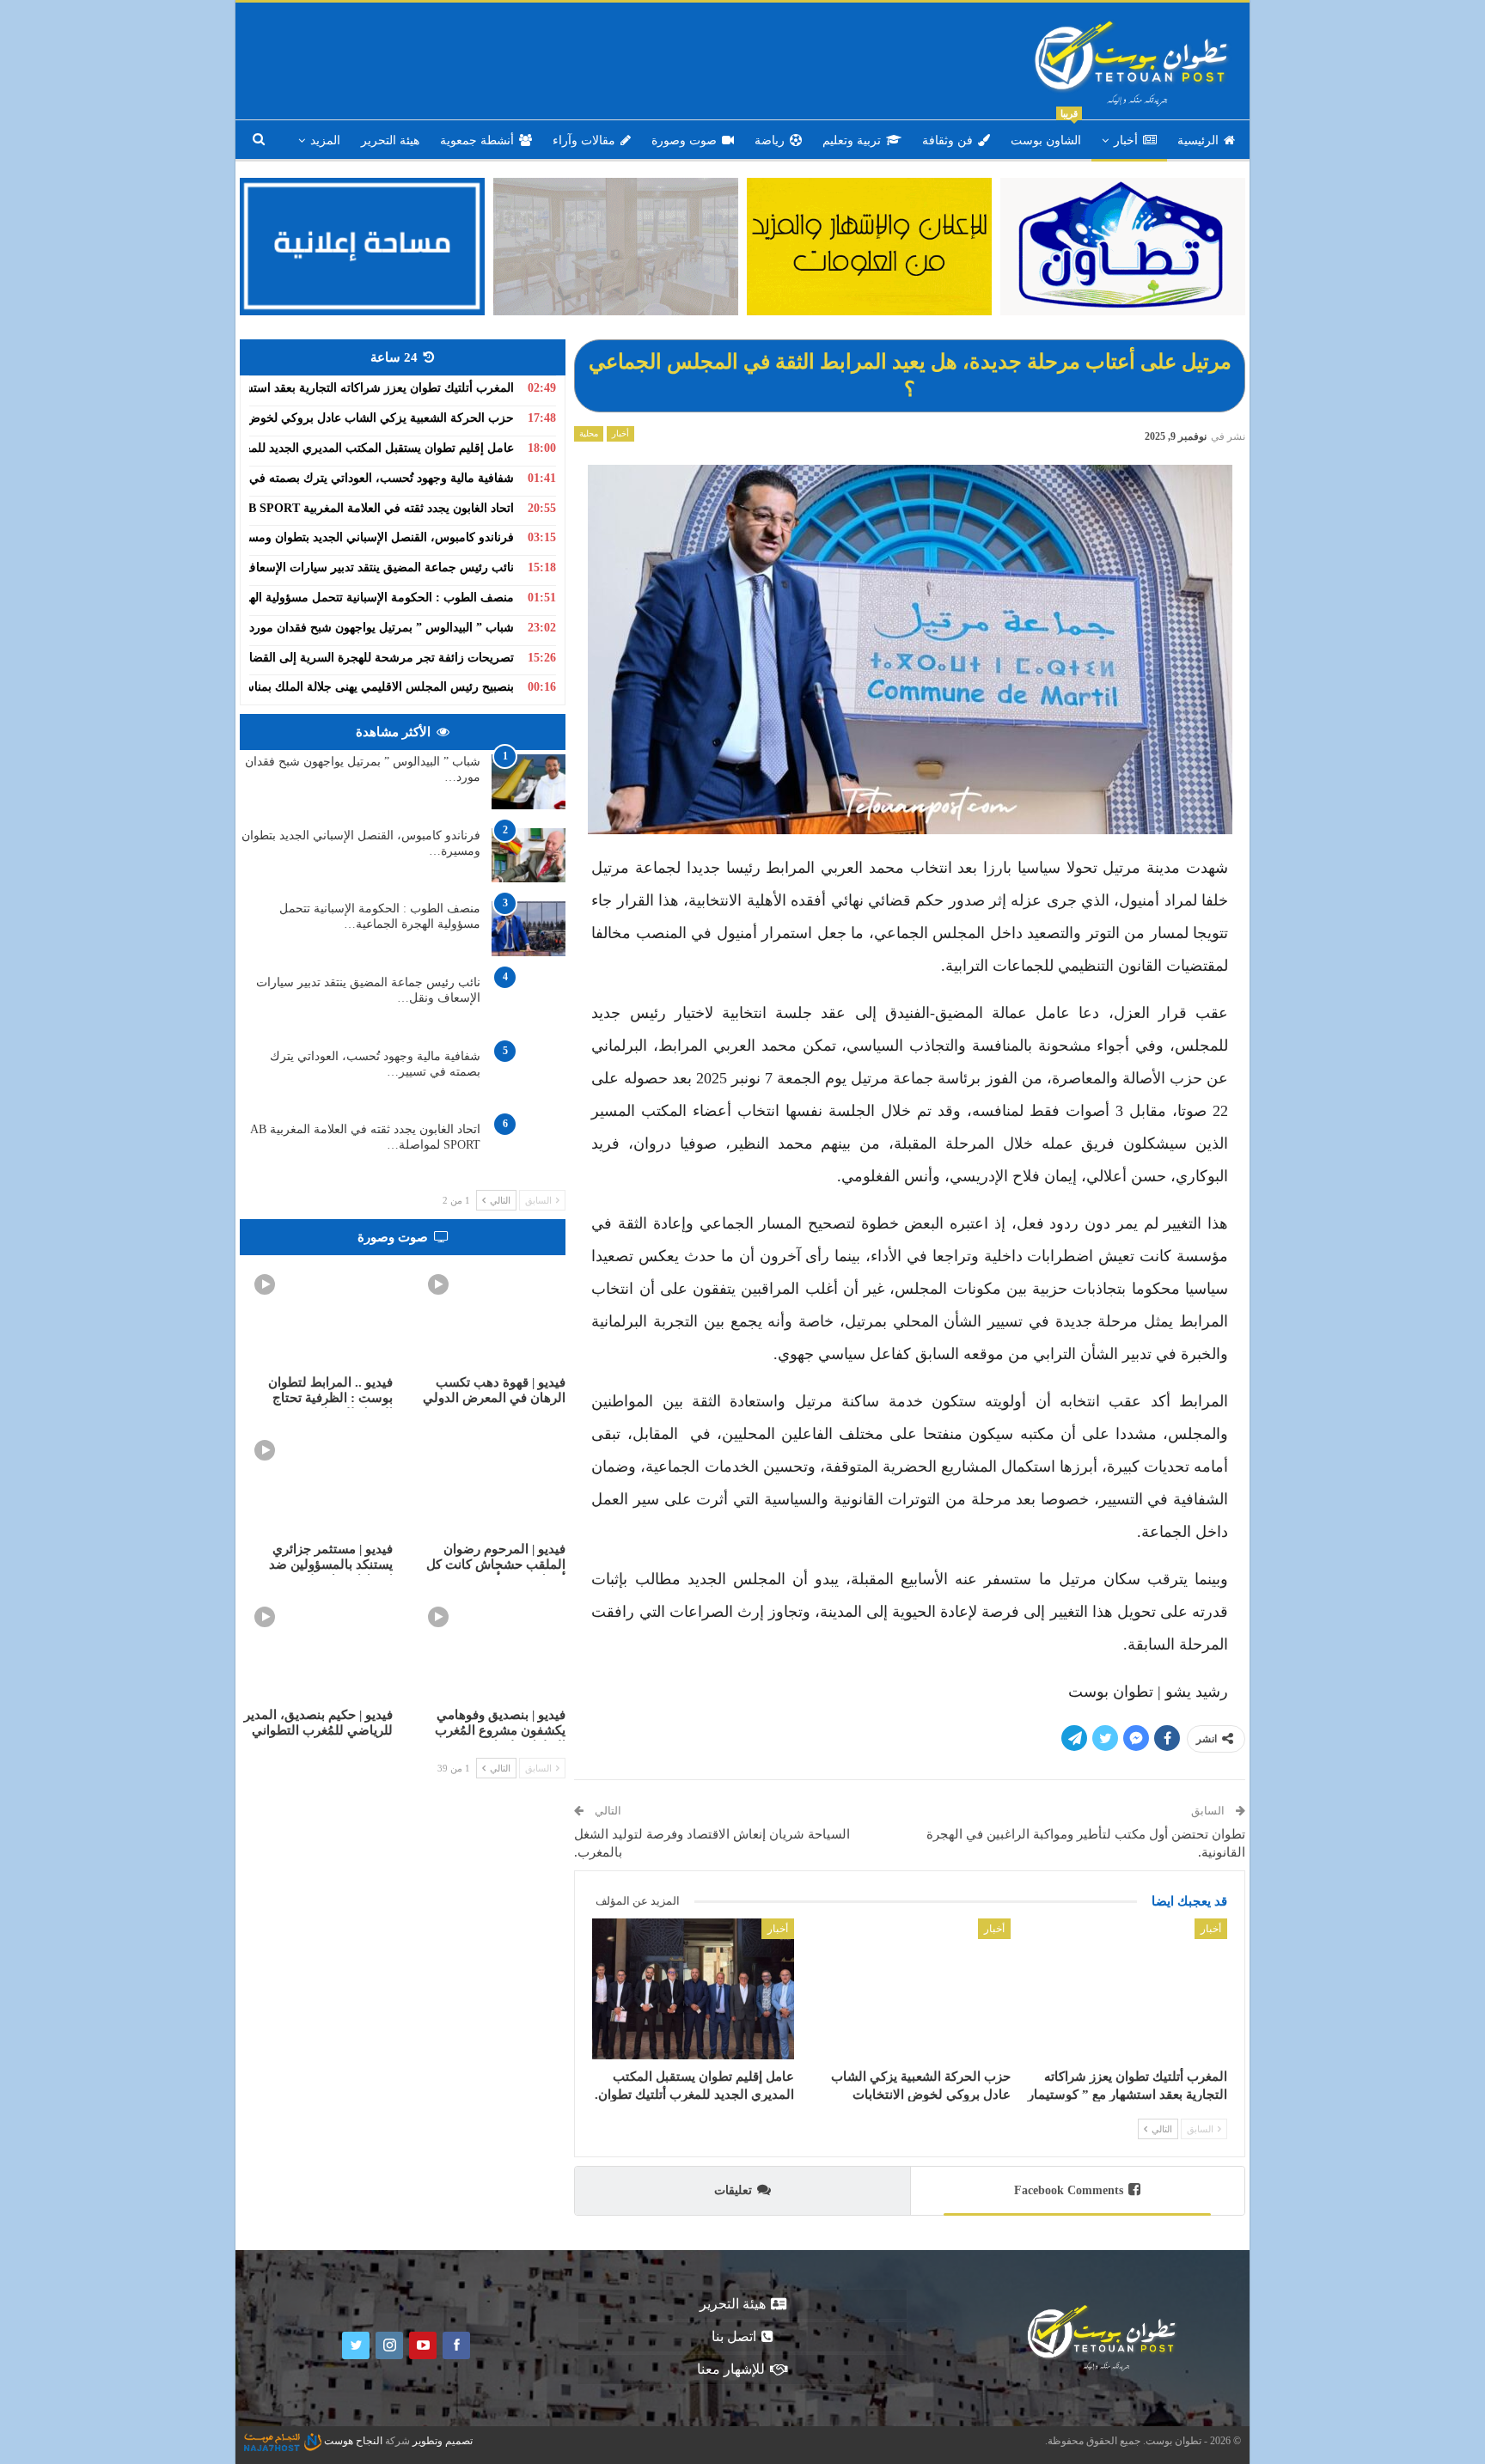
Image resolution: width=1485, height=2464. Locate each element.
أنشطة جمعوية (477, 140)
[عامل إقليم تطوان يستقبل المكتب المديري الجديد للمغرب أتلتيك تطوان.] (693, 1989)
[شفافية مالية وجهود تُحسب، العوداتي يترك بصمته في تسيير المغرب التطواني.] (529, 1076)
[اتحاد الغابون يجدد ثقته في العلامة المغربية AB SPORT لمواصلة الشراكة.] (529, 1150)
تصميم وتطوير (443, 2441)
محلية (589, 433)
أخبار (1126, 140)
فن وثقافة (947, 140)
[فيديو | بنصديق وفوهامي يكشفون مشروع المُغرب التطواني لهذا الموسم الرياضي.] (490, 1645)
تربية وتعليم (852, 140)
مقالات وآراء (584, 140)
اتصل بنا (734, 2336)
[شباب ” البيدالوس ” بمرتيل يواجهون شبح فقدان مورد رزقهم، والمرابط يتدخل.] (529, 782)
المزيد (325, 140)
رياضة (770, 140)
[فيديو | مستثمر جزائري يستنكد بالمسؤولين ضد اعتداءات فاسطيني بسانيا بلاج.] (316, 1479)
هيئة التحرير (390, 140)
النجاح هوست (352, 2441)
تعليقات (733, 2190)
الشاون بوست (1046, 134)
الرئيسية (1198, 140)
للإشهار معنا (731, 2369)
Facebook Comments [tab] (1069, 2190)
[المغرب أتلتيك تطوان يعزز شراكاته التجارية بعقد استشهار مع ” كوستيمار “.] (1127, 1989)
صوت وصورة (684, 140)
